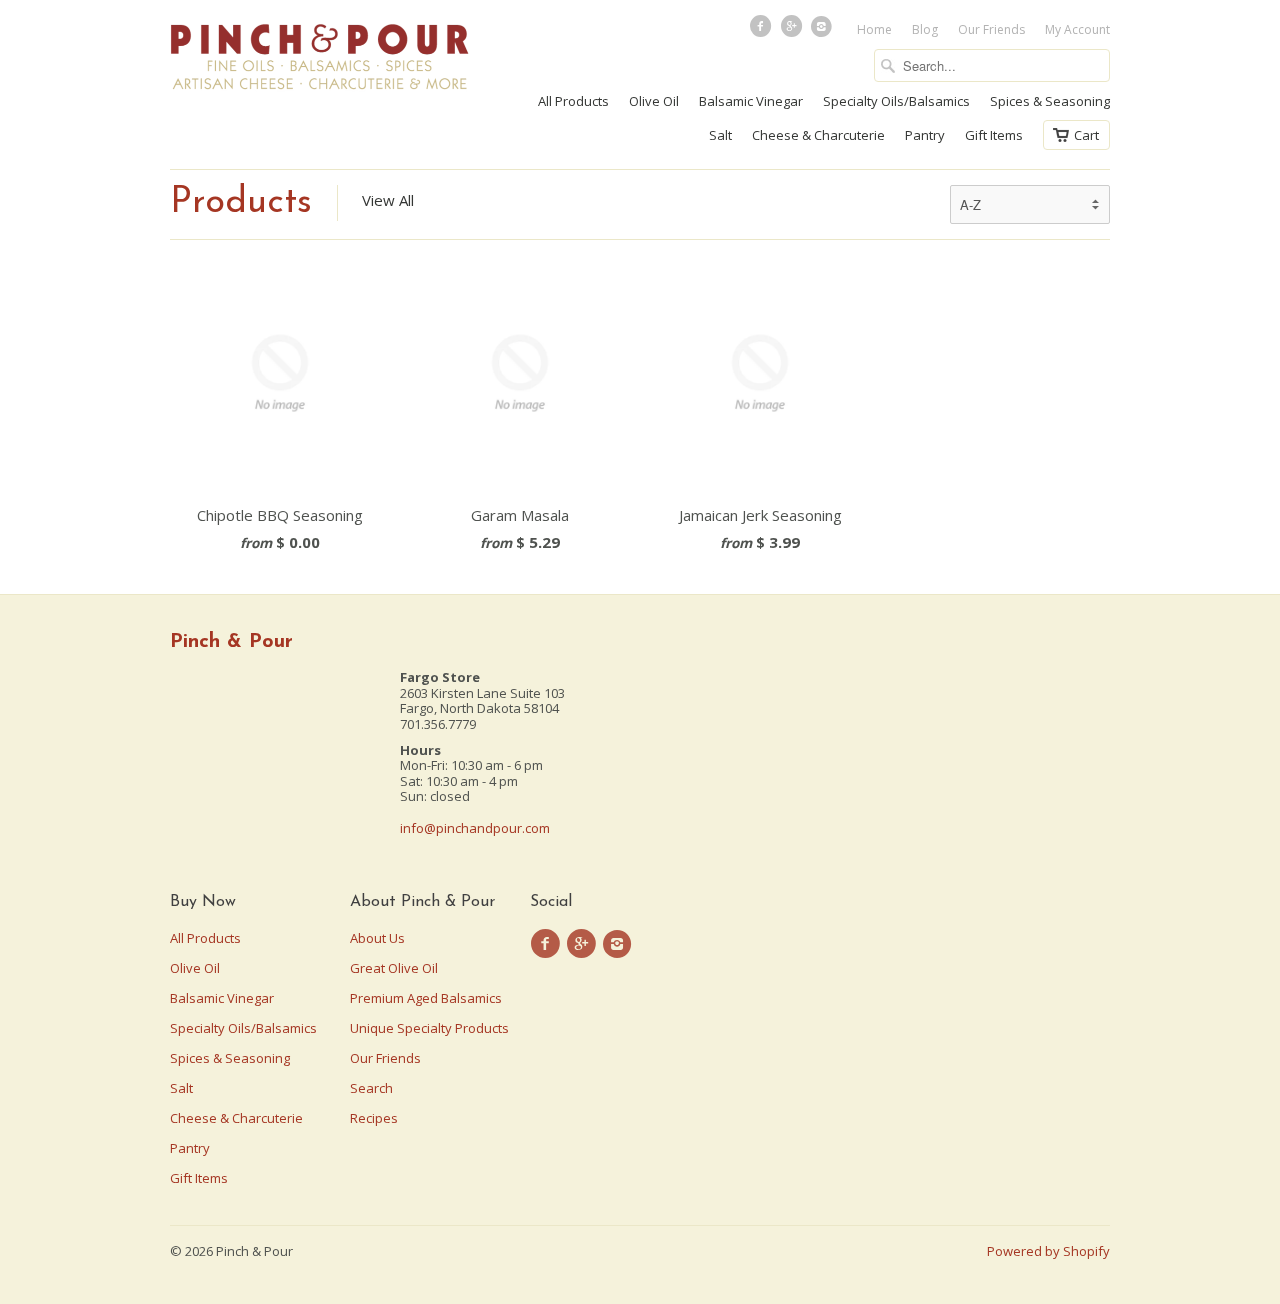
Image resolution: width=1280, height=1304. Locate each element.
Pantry (925, 135)
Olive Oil (654, 101)
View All (388, 200)
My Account (1077, 29)
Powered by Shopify (1048, 1251)
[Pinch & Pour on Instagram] (824, 31)
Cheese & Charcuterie (818, 135)
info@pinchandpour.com (475, 828)
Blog (925, 29)
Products (241, 203)
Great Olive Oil (394, 968)
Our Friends (991, 29)
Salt (720, 135)
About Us (377, 938)
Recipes (374, 1118)
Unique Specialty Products (429, 1028)
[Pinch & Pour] (320, 59)
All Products (573, 101)
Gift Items (994, 135)
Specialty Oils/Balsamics (896, 101)
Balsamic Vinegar (751, 101)
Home (874, 29)
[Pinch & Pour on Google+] (793, 31)
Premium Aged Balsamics (426, 998)
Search (371, 1088)
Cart (1086, 135)
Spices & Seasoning (1050, 101)
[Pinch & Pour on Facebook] (763, 31)
